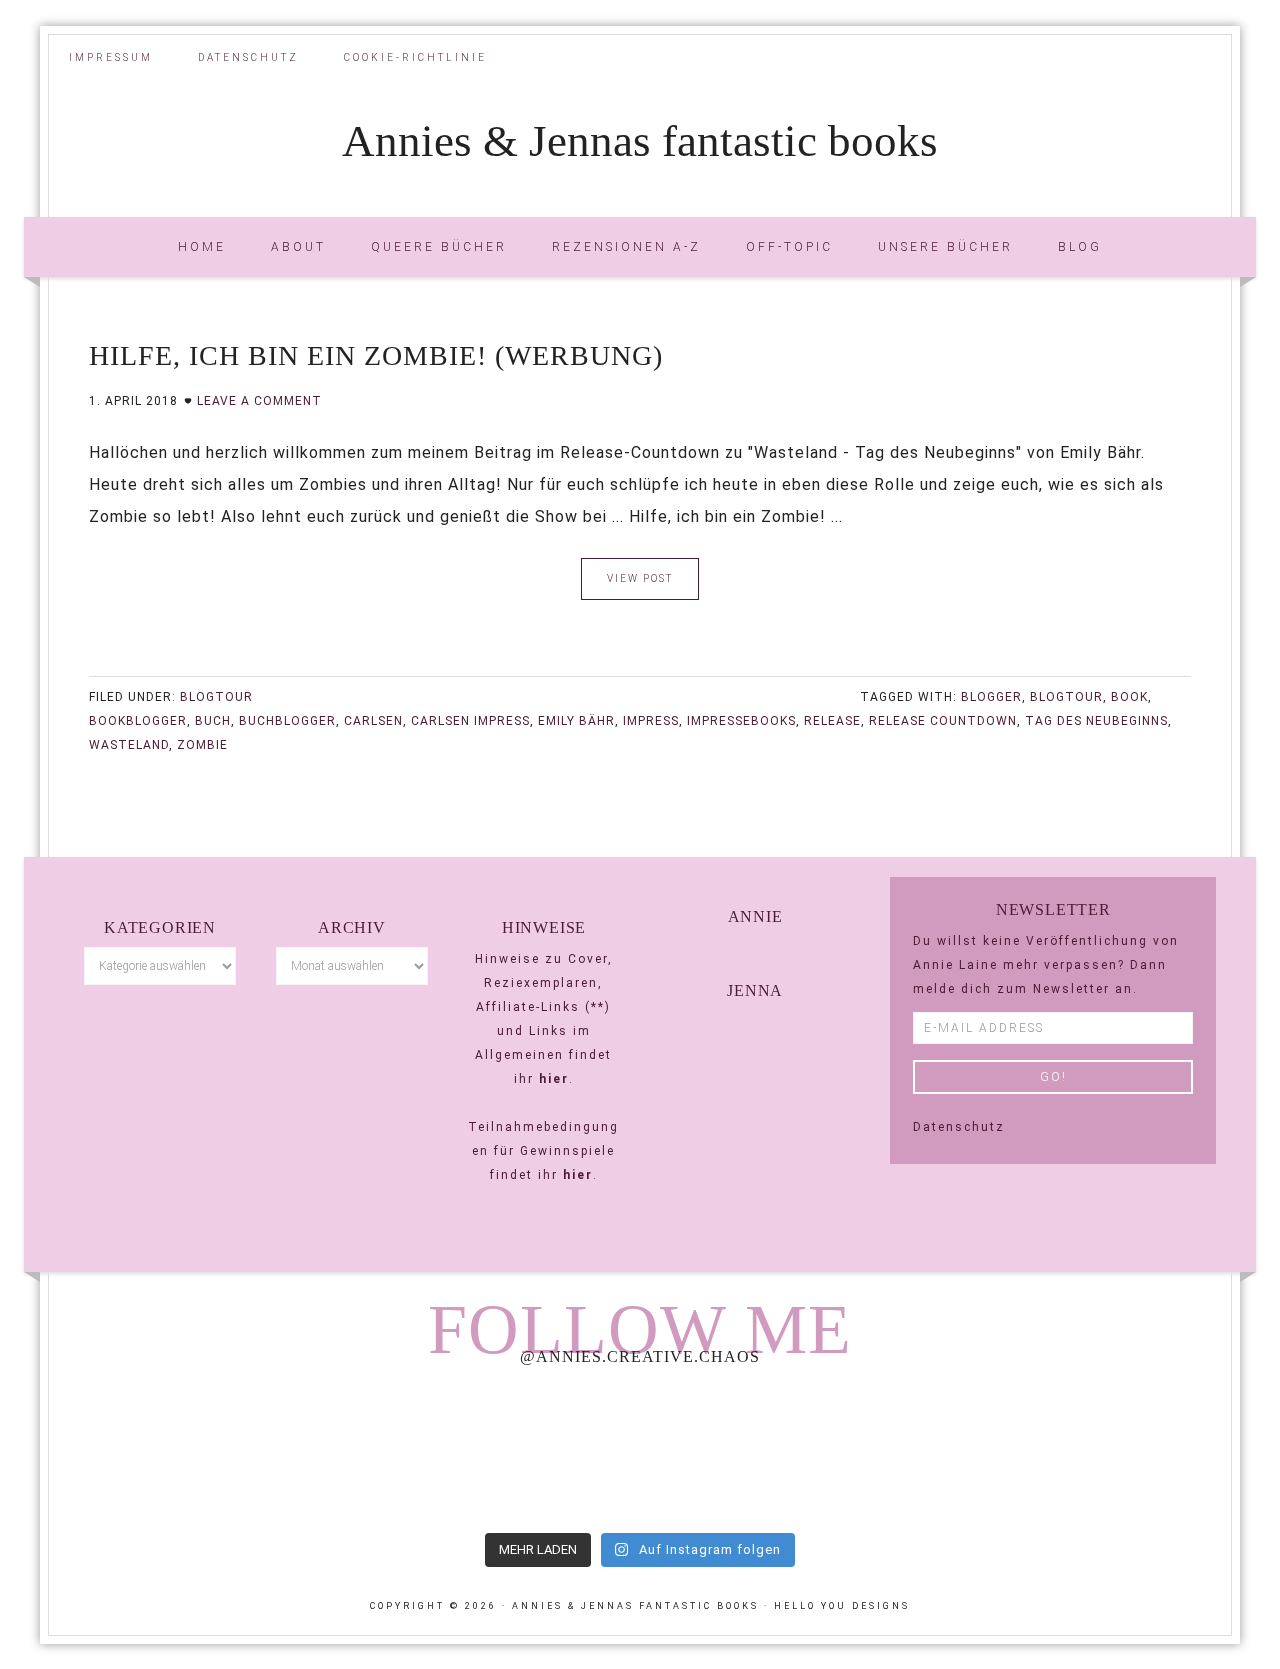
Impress (651, 721)
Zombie (202, 745)
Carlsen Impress (470, 721)
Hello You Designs (842, 1606)
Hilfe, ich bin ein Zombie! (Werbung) (376, 355)
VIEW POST (640, 578)
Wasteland (129, 745)
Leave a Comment (259, 401)
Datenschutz (959, 1127)
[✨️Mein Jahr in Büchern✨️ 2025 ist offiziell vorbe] (401, 1452)
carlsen (373, 721)
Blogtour (216, 697)
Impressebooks (741, 721)
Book (1129, 697)
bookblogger (138, 721)
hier (554, 1079)
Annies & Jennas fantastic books (640, 141)
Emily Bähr (576, 721)
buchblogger (287, 721)
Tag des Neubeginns (1096, 721)
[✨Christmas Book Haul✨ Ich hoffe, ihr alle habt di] (1117, 1452)
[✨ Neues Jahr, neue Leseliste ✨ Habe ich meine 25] (878, 1452)
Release (832, 721)
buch (213, 721)
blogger (991, 697)
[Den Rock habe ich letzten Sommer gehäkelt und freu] (163, 1452)
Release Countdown (943, 721)
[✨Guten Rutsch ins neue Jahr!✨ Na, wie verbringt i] (640, 1452)
